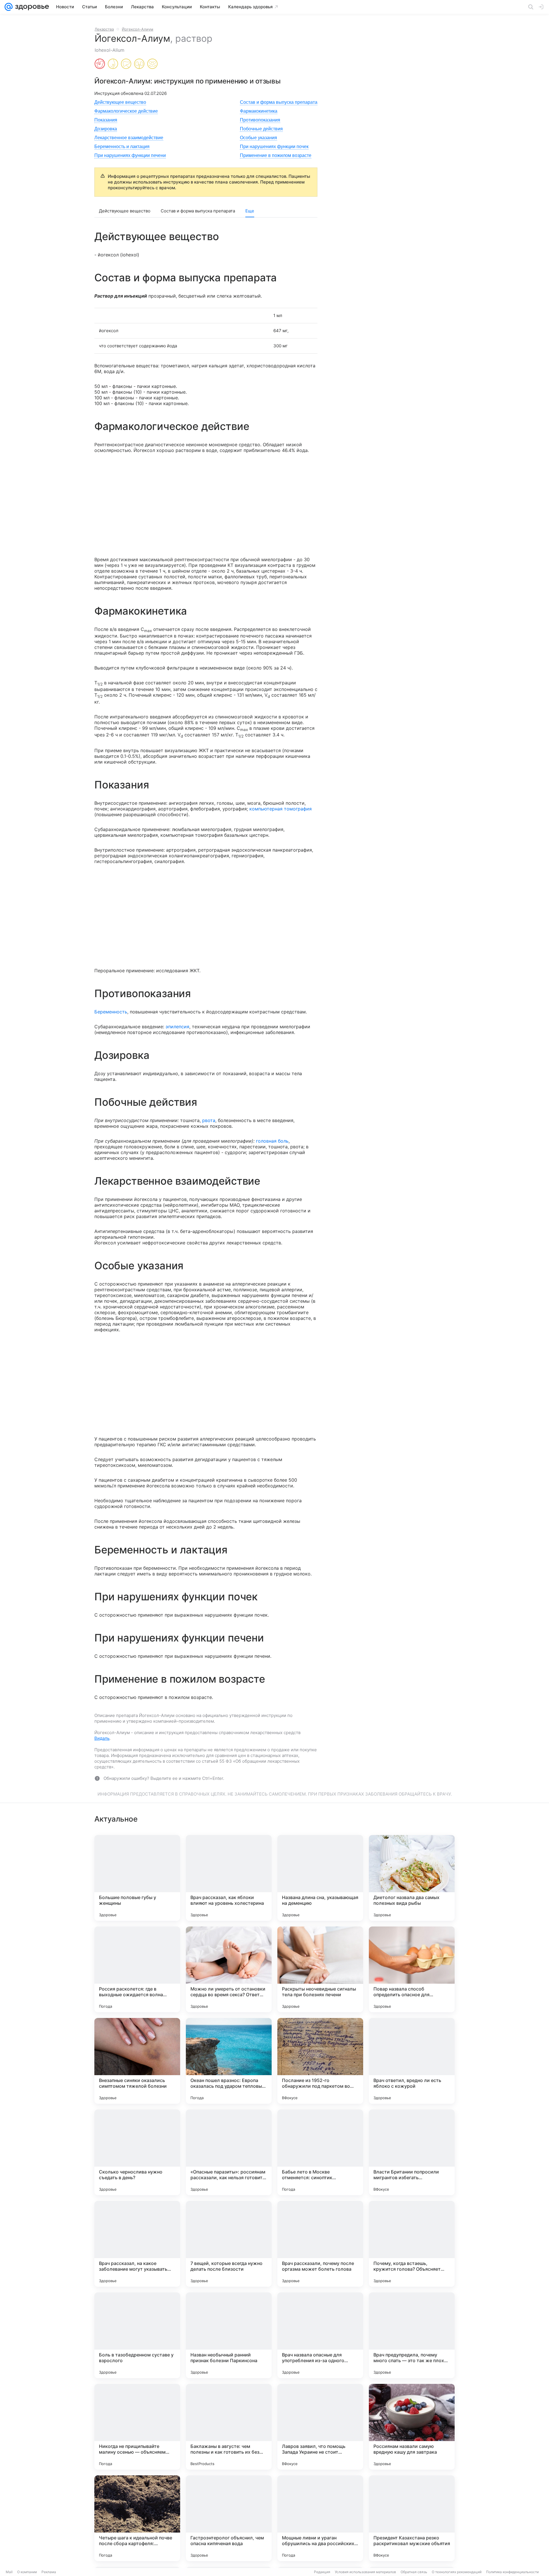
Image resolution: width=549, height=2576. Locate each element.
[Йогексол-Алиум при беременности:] (100, 64)
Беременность (111, 1012)
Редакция (322, 2572)
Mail (9, 2572)
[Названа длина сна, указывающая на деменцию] (320, 1878)
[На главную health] (31, 7)
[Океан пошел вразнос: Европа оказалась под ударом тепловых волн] (229, 2061)
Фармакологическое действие (126, 111)
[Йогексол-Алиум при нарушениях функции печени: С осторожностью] (126, 64)
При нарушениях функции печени (130, 155)
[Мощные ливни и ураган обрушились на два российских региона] (320, 2518)
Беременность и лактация (122, 147)
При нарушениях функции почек (274, 147)
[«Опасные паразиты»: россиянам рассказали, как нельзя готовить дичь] (229, 2152)
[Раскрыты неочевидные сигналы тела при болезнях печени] (320, 1969)
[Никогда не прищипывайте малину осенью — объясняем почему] (137, 2427)
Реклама (49, 2572)
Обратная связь (414, 2572)
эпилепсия (177, 1027)
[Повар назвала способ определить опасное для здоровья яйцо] (412, 1969)
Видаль (102, 1738)
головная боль (272, 1141)
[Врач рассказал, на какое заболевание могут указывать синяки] (137, 2244)
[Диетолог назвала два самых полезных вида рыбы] (412, 1878)
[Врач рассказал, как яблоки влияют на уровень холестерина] (229, 1878)
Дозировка (106, 129)
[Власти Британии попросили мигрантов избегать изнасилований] (412, 2152)
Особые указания (258, 138)
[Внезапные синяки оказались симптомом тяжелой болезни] (137, 2061)
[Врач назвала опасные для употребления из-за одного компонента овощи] (320, 2335)
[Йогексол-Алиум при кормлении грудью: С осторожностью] (113, 64)
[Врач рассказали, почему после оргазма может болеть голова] (320, 2244)
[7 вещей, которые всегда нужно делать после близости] (229, 2244)
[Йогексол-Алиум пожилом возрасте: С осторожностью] (152, 64)
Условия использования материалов (365, 2572)
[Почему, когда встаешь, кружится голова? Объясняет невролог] (412, 2244)
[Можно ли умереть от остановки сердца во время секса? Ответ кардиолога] (229, 1969)
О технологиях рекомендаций (457, 2572)
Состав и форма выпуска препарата (279, 102)
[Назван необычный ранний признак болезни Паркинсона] (229, 2335)
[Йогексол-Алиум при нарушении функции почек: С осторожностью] (139, 64)
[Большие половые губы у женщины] (137, 1878)
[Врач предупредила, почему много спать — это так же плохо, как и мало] (412, 2335)
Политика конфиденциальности (512, 2572)
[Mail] (9, 7)
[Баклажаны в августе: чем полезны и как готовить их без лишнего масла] (229, 2427)
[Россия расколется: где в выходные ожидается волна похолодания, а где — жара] (137, 1969)
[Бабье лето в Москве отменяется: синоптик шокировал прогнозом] (320, 2152)
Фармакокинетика (259, 111)
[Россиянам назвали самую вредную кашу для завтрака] (412, 2427)
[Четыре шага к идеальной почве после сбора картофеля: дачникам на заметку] (137, 2518)
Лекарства (104, 29)
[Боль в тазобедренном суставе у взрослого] (137, 2335)
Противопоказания (260, 120)
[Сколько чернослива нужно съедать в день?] (137, 2152)
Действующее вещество (120, 102)
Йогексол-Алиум (138, 29)
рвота (209, 1120)
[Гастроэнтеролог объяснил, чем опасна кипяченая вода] (229, 2518)
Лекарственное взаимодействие (129, 138)
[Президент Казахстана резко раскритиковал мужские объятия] (412, 2518)
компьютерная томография (281, 809)
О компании (27, 2572)
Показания (106, 120)
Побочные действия (261, 129)
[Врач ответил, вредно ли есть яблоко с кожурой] (412, 2061)
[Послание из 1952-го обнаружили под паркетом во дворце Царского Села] (320, 2061)
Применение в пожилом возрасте (276, 155)
